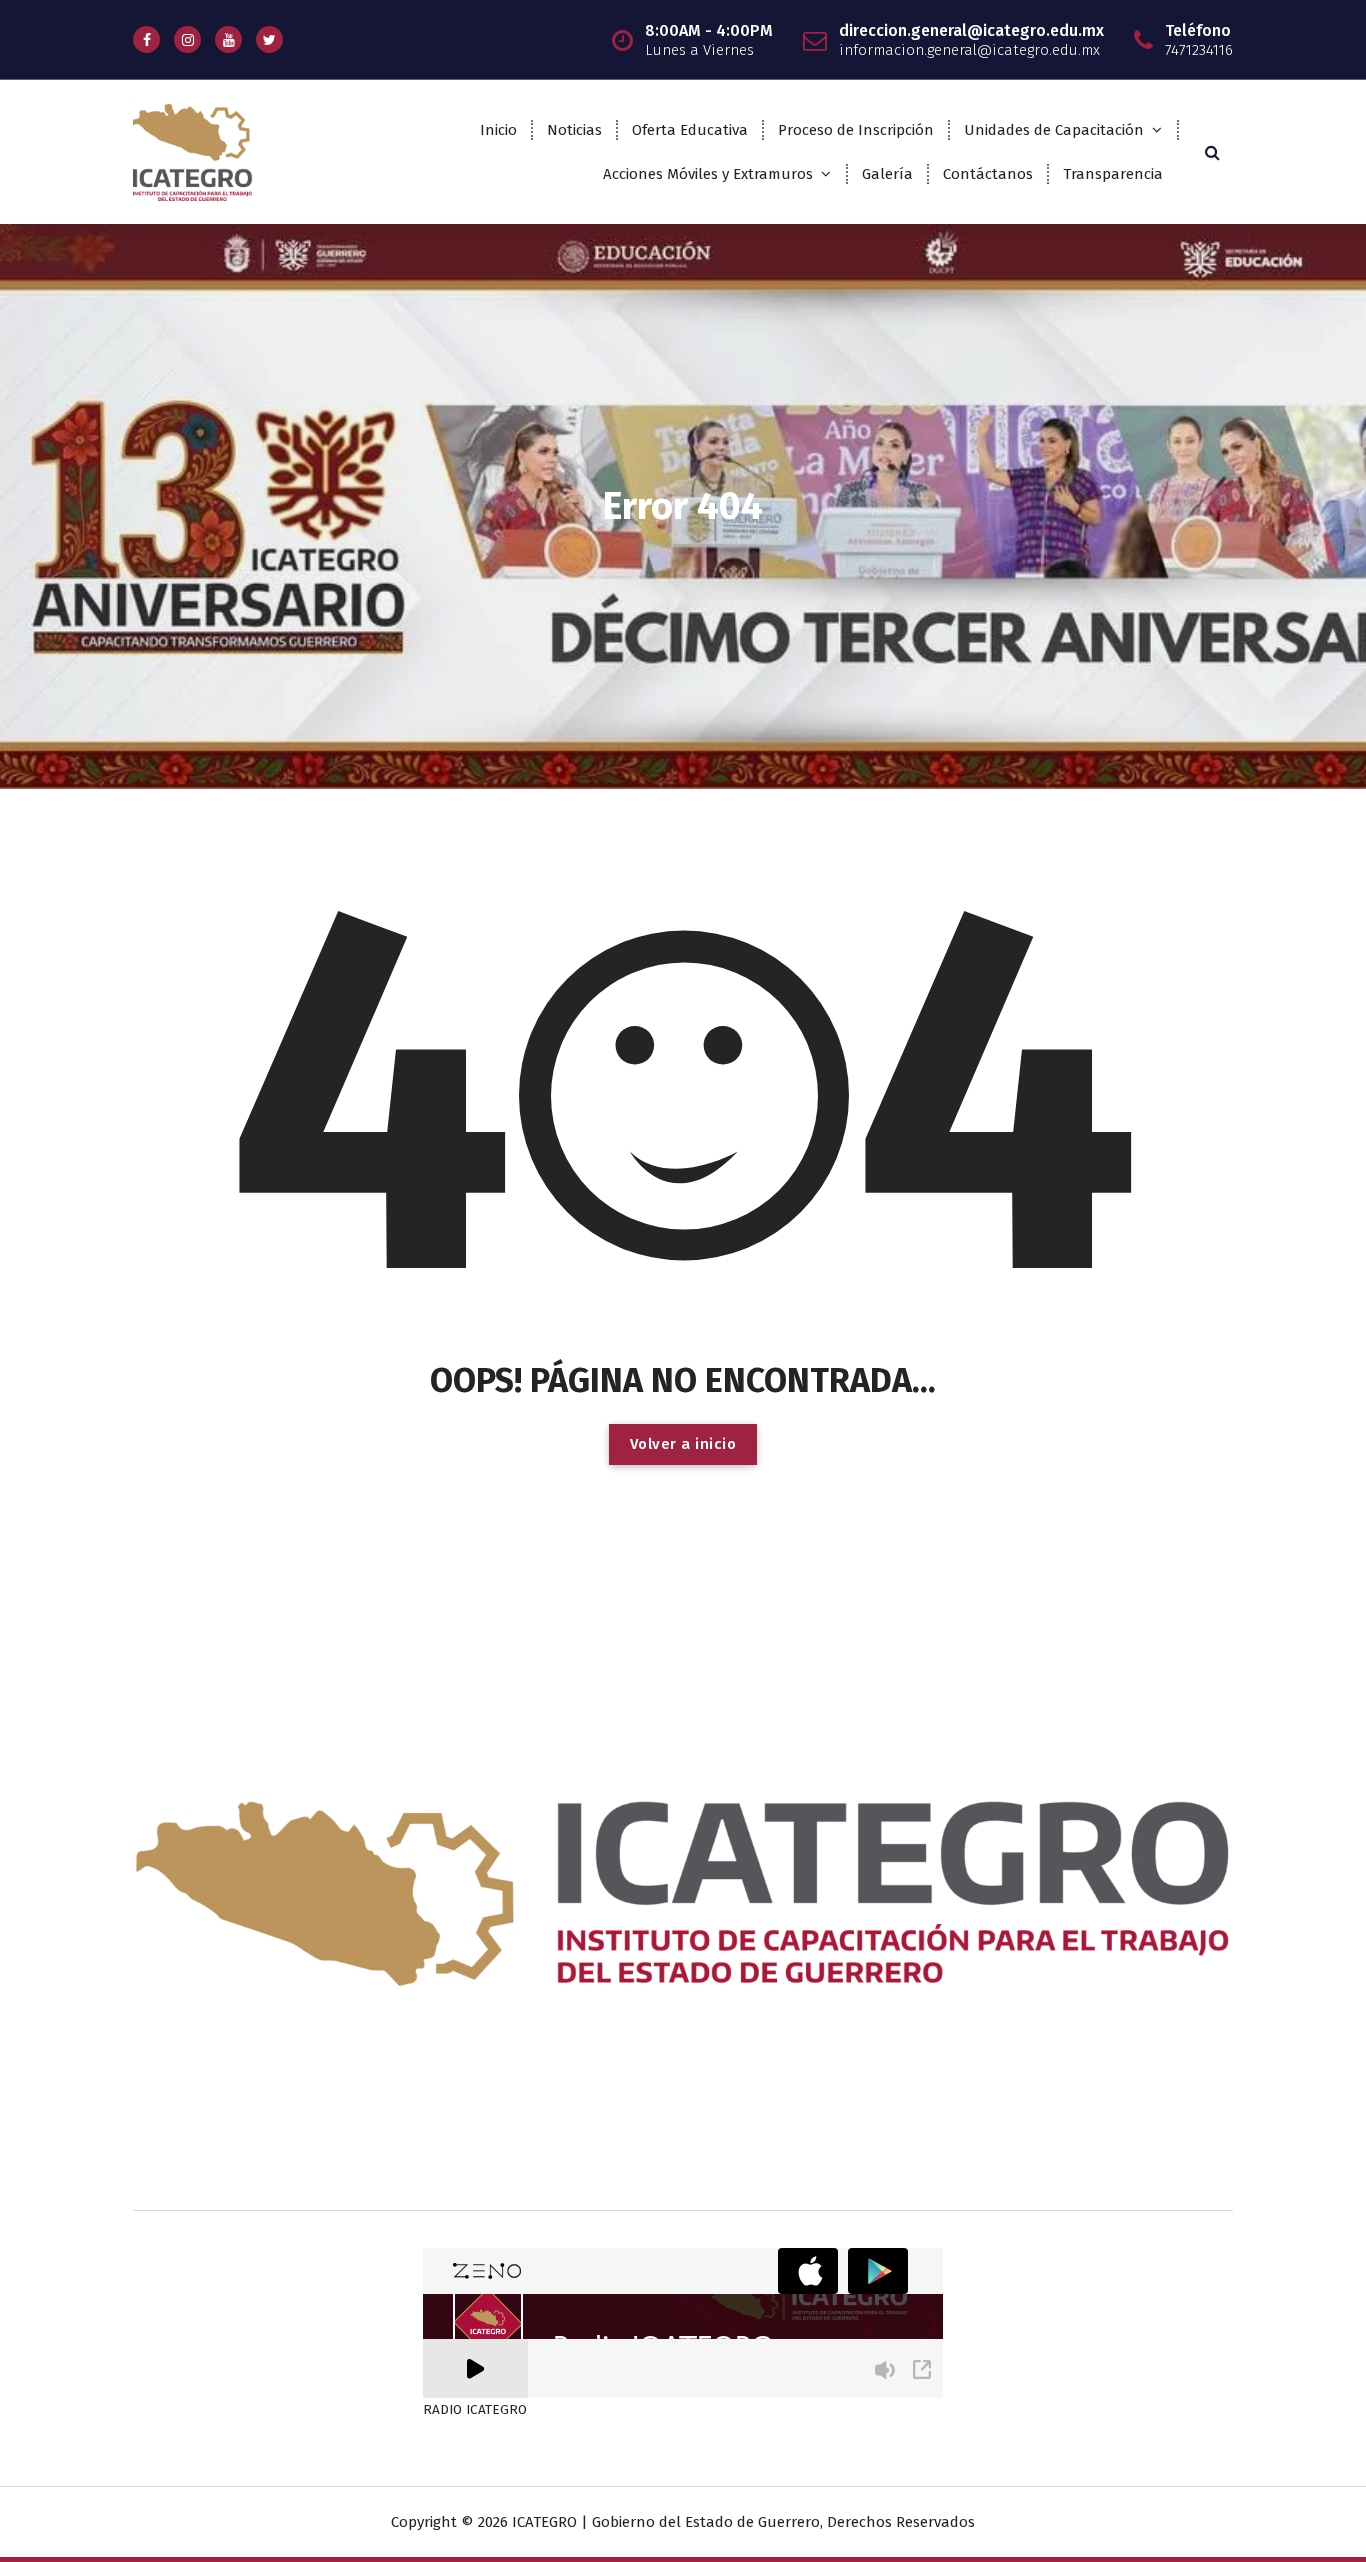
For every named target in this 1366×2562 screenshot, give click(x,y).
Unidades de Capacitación (1054, 130)
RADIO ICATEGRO (475, 2410)
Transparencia (1113, 174)
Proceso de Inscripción (856, 130)
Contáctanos (988, 174)
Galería (887, 174)
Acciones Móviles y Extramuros (708, 174)
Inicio (498, 130)
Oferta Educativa (690, 130)
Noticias (574, 130)
